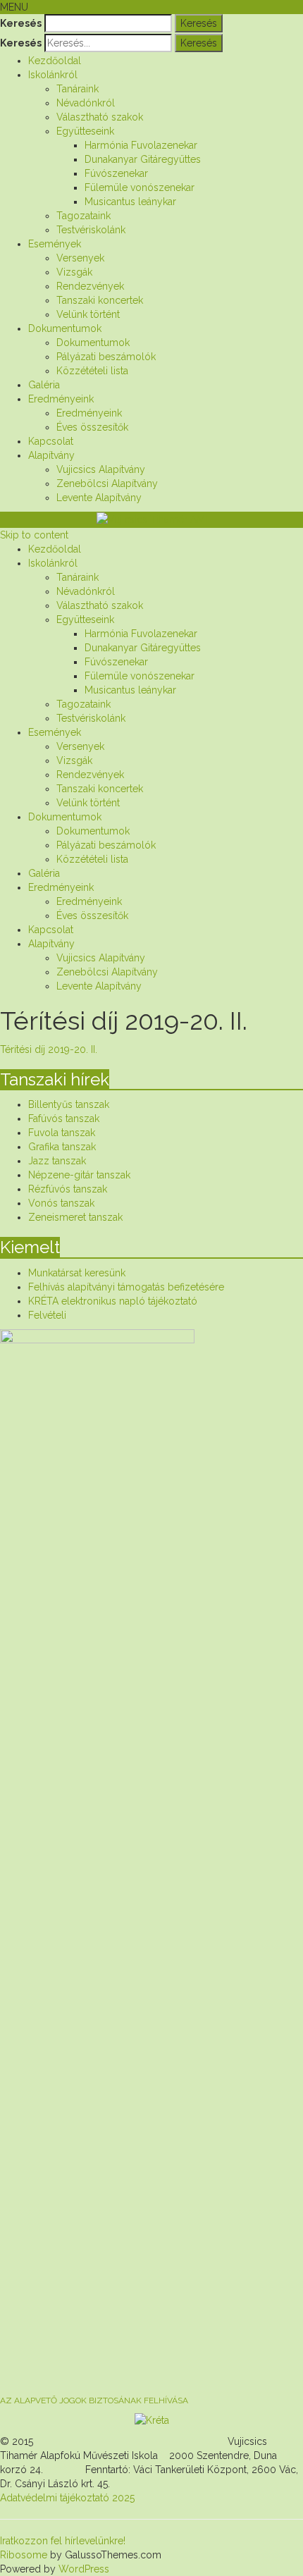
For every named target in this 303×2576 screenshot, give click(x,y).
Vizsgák (74, 272)
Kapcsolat (51, 441)
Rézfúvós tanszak (68, 1189)
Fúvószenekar (116, 173)
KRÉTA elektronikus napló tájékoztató (113, 1301)
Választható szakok (100, 117)
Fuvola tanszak (62, 1133)
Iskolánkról (53, 75)
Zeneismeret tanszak (75, 1217)
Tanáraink (78, 89)
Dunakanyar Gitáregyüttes (143, 159)
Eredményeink (61, 399)
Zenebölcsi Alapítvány (107, 483)
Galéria (44, 385)
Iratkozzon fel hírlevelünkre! (63, 2541)
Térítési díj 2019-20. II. (49, 1049)
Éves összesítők (92, 427)
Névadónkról (86, 103)
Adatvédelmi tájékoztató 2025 (67, 2498)
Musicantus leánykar (130, 202)
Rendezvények (90, 286)
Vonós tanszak (61, 1203)
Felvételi (47, 1315)
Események (55, 244)
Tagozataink (84, 216)
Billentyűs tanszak (69, 1104)
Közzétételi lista (92, 371)
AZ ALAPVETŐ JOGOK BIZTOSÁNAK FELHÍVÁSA (94, 2401)
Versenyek (80, 258)
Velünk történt (88, 314)
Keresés (21, 23)
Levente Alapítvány (99, 498)
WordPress (82, 2569)
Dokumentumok (65, 328)
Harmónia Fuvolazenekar (141, 145)
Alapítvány (51, 455)
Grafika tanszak (62, 1147)
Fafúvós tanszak (64, 1118)
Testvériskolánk (91, 230)
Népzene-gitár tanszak (79, 1175)
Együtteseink (85, 131)
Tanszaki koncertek (100, 300)
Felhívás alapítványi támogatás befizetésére (126, 1287)
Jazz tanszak (57, 1161)
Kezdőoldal (55, 61)
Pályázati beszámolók (106, 357)
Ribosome (24, 2555)
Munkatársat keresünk (77, 1273)
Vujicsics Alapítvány (101, 469)
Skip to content (34, 535)
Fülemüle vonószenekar (140, 187)
